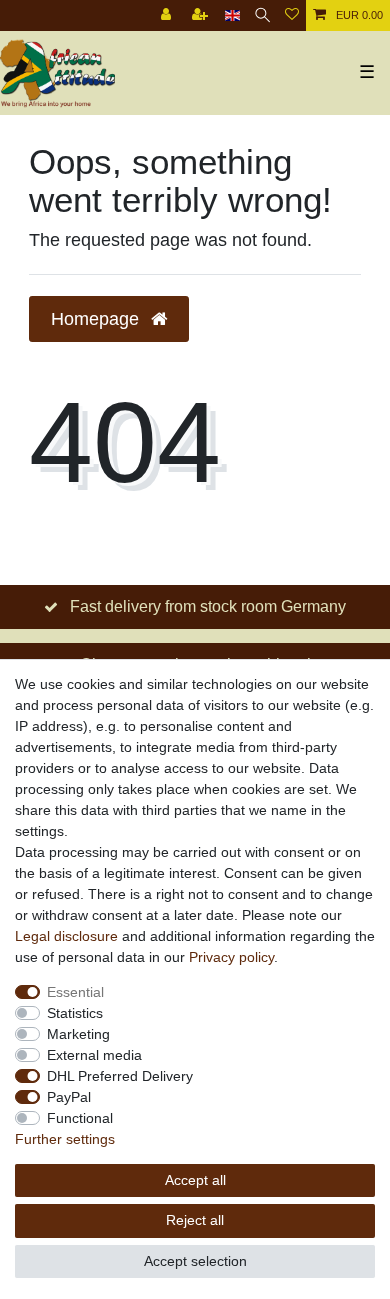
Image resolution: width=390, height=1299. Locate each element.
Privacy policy (231, 957)
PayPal (69, 1097)
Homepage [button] (97, 319)
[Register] (202, 15)
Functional (80, 1118)
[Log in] (168, 15)
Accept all (195, 1180)
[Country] (232, 15)
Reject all (195, 1220)
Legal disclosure (66, 936)
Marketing (78, 1034)
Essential (75, 992)
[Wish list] (292, 15)
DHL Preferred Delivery (120, 1076)
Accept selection (195, 1261)
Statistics (75, 1013)
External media (94, 1055)
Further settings (65, 1139)
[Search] (262, 15)
